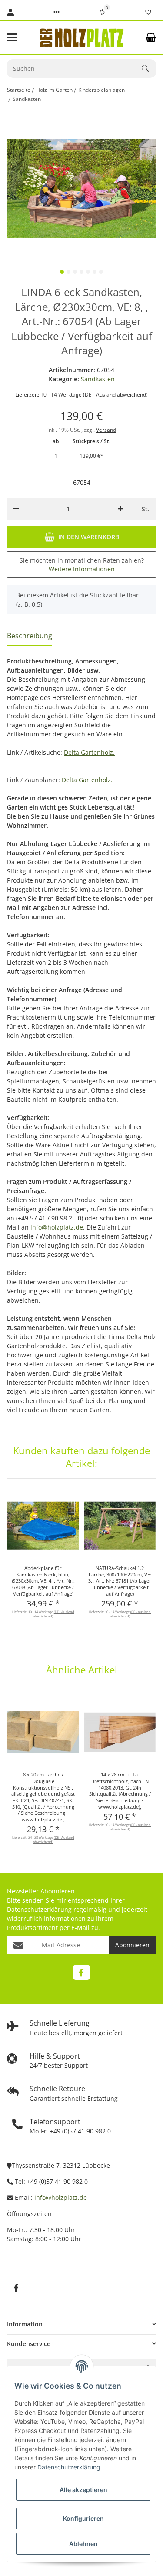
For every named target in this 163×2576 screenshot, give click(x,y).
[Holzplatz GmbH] (82, 38)
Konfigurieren (83, 2518)
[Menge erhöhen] (120, 509)
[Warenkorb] (151, 37)
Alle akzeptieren (83, 2490)
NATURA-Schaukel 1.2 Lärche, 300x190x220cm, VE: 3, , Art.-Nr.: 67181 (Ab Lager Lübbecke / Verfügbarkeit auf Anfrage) (120, 1581)
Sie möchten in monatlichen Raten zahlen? (82, 565)
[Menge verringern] (16, 509)
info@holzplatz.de (57, 1227)
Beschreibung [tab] (30, 636)
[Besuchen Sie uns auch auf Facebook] (81, 1972)
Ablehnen (83, 2544)
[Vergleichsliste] (102, 12)
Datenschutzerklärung (39, 1909)
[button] (57, 12)
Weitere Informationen (82, 569)
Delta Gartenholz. (89, 752)
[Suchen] (149, 68)
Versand (106, 430)
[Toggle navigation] (18, 37)
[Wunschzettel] (148, 12)
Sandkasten (98, 379)
